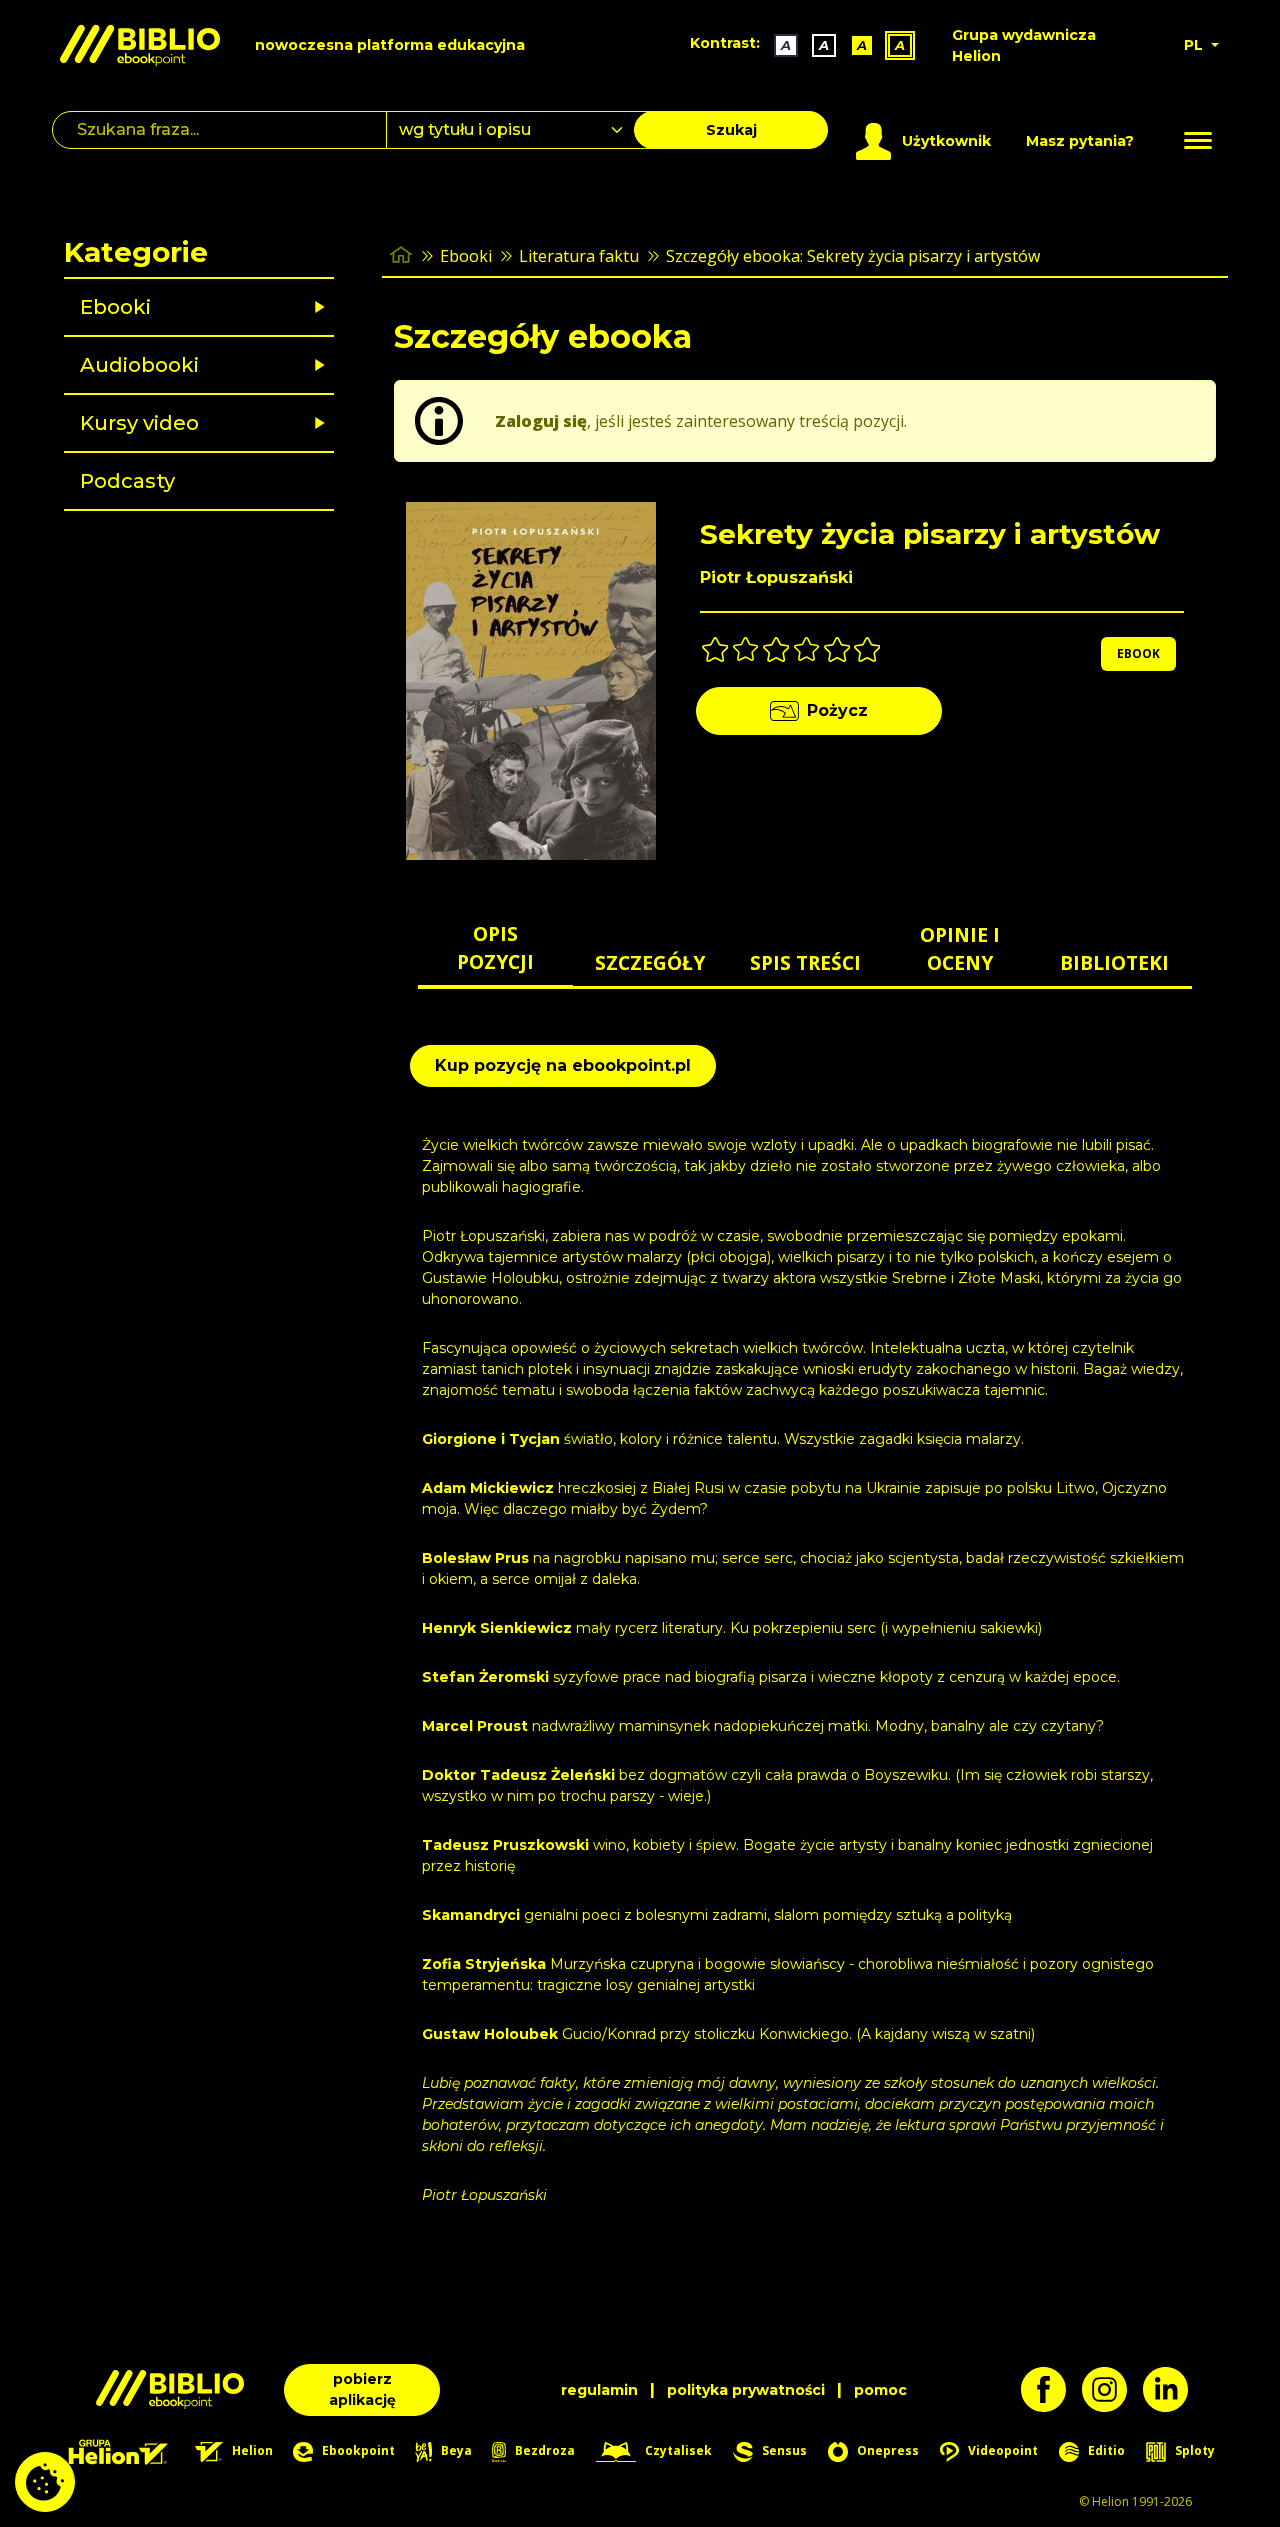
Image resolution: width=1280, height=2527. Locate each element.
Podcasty (127, 481)
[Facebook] (1051, 2389)
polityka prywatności (746, 2390)
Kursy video (139, 423)
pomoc (880, 2390)
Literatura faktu (579, 256)
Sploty (1193, 2450)
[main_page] (401, 255)
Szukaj (731, 130)
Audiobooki (139, 365)
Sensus (783, 2450)
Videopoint (1001, 2450)
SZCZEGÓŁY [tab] (650, 962)
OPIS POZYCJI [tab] (495, 948)
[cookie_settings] (45, 2482)
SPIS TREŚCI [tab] (805, 962)
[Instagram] (1112, 2389)
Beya (454, 2450)
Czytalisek (677, 2450)
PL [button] (1195, 45)
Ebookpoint (356, 2450)
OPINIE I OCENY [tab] (960, 949)
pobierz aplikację (362, 2389)
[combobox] (522, 130)
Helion (251, 2450)
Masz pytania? (1080, 141)
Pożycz (837, 710)
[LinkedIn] (1173, 2389)
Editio (1105, 2450)
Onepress (886, 2450)
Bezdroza (543, 2450)
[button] (250, 307)
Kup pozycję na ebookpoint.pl (563, 1065)
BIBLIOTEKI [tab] (1114, 962)
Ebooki (115, 307)
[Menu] (1198, 141)
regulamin (599, 2390)
